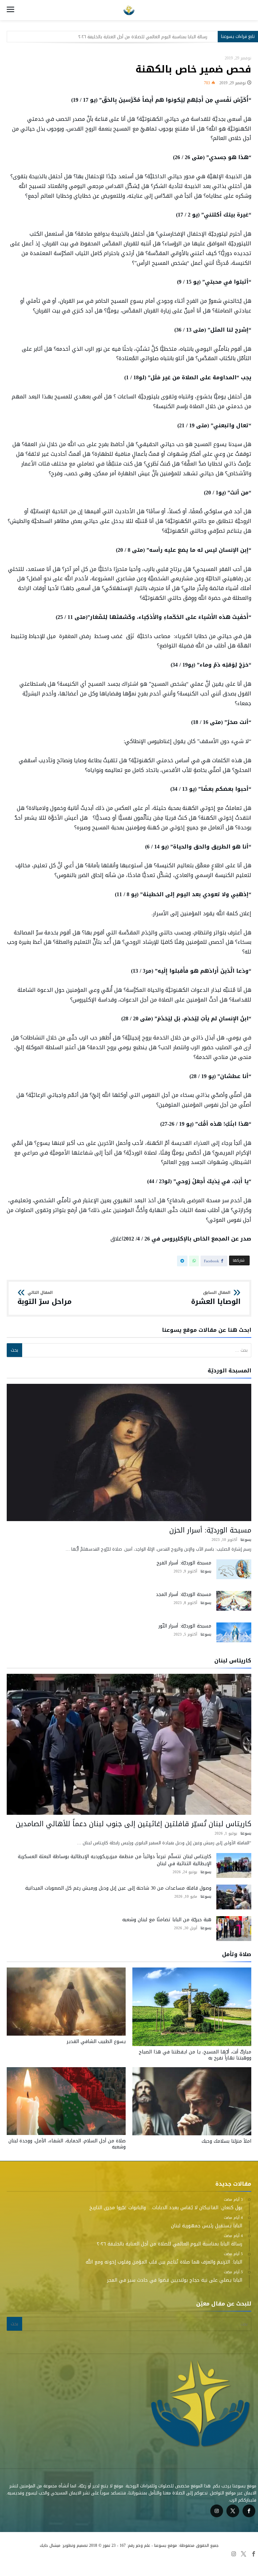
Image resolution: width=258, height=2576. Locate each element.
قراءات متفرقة (184, 2563)
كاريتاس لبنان (81, 2563)
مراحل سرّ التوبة (45, 1298)
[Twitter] (233, 2511)
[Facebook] (249, 2511)
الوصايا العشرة (216, 1298)
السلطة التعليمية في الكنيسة (229, 2563)
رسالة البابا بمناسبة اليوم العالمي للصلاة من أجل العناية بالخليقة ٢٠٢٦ (143, 37)
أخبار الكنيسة (14, 2563)
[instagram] (217, 2511)
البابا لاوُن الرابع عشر (148, 2563)
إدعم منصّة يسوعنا (48, 2563)
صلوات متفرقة (112, 2563)
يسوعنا (246, 1540)
